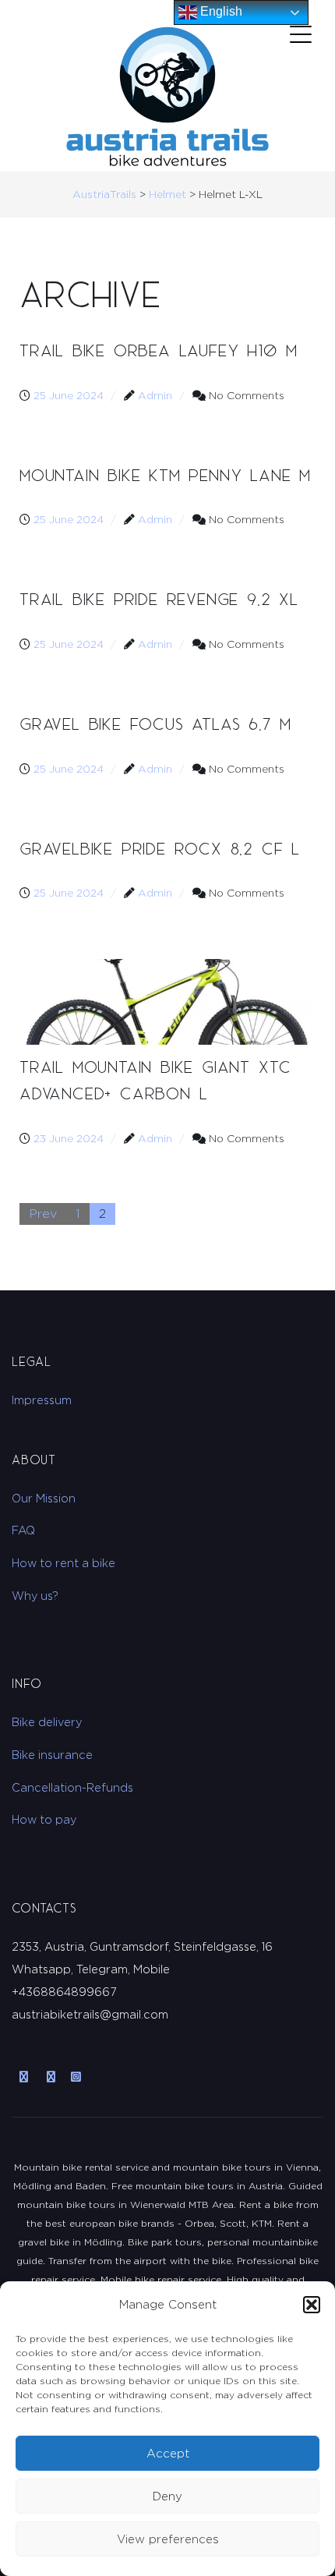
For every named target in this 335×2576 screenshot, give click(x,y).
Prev (43, 1214)
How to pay (44, 1819)
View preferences (168, 2539)
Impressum (42, 1400)
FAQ (23, 1530)
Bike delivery (47, 1722)
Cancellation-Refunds (72, 1787)
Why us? (35, 1596)
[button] (312, 2305)
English (220, 11)
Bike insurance (52, 1755)
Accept (168, 2453)
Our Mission (44, 1498)
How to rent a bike (63, 1563)
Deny (167, 2496)
